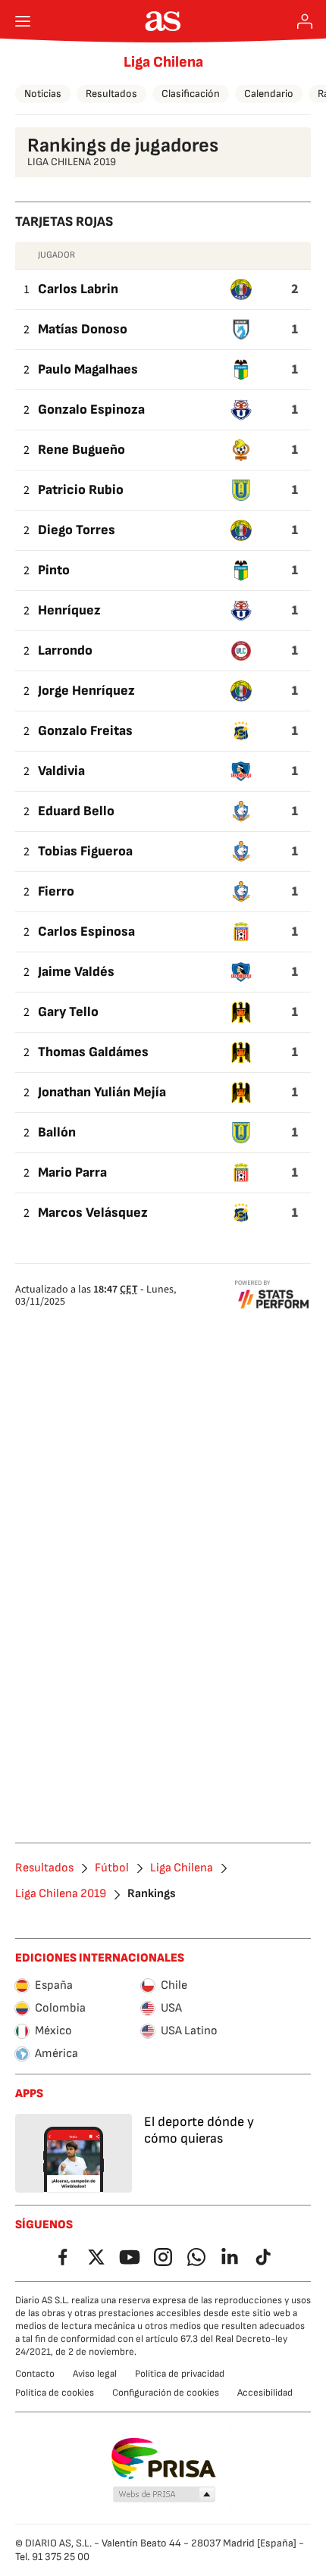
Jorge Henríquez (86, 691)
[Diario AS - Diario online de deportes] (163, 21)
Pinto (54, 570)
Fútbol (112, 1868)
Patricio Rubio (81, 490)
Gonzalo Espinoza (91, 410)
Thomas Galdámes (93, 1052)
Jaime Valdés (76, 972)
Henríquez (69, 610)
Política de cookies (55, 2393)
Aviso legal (95, 2374)
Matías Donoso (83, 329)
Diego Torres (77, 530)
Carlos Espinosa (86, 932)
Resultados (111, 94)
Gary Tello (68, 1012)
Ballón (57, 1132)
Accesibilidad (265, 2393)
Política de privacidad (180, 2374)
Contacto (35, 2374)
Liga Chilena (163, 62)
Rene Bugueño (81, 450)
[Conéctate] (305, 21)
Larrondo (65, 650)
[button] (165, 2495)
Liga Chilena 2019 (61, 1894)
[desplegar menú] (23, 21)
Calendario (269, 94)
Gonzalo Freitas (85, 731)
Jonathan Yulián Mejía (102, 1092)
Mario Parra (72, 1172)
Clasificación (191, 94)
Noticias (43, 94)
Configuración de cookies (166, 2393)
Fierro (56, 891)
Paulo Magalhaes (88, 369)
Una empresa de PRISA (163, 2459)
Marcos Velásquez (93, 1213)
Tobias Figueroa (85, 851)
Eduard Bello (76, 811)
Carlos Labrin (78, 289)
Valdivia (61, 771)
